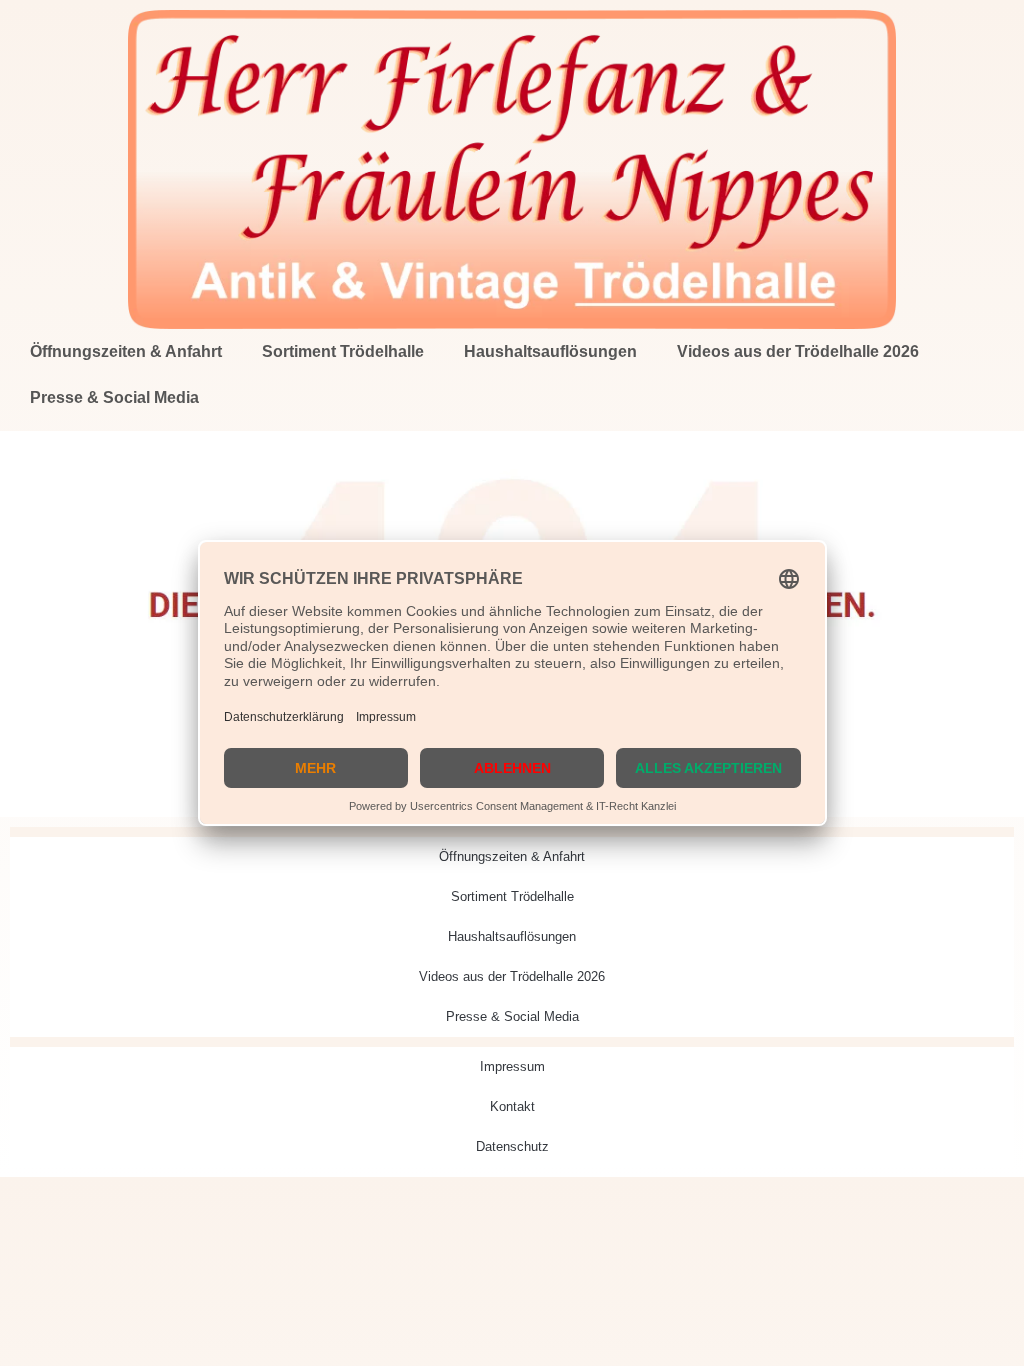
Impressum (512, 1066)
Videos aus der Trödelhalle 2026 (798, 351)
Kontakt (512, 1106)
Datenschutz (512, 1146)
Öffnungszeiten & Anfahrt (126, 351)
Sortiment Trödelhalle (343, 351)
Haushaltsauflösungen (550, 351)
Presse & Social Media (114, 397)
